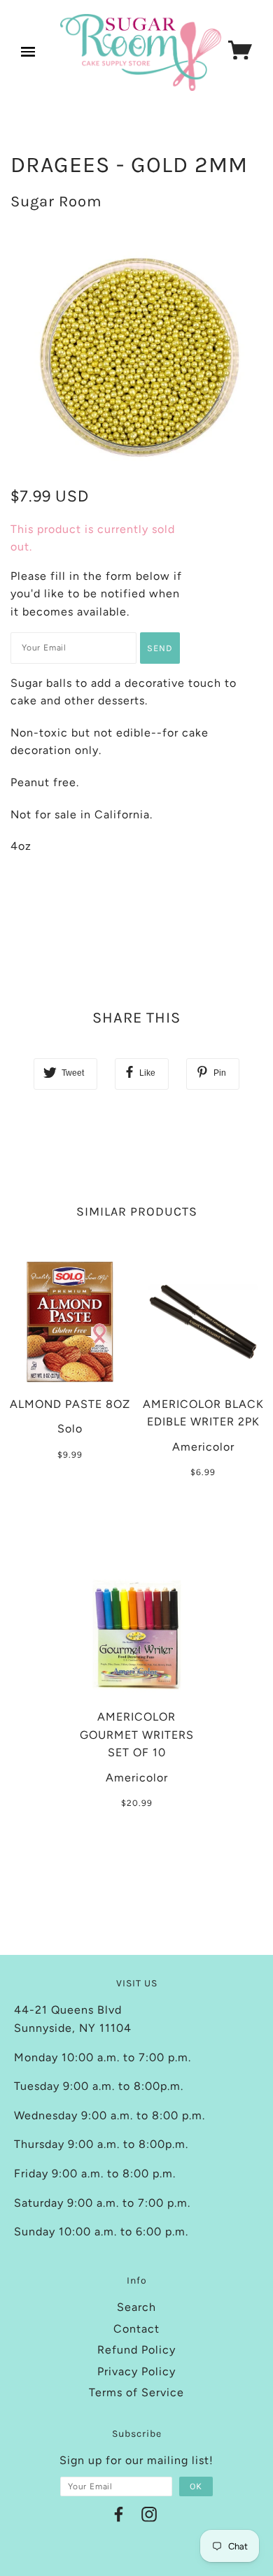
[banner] (141, 52)
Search (136, 2307)
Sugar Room (56, 201)
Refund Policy (136, 2350)
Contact (136, 2329)
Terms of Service (136, 2392)
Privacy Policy (136, 2371)
